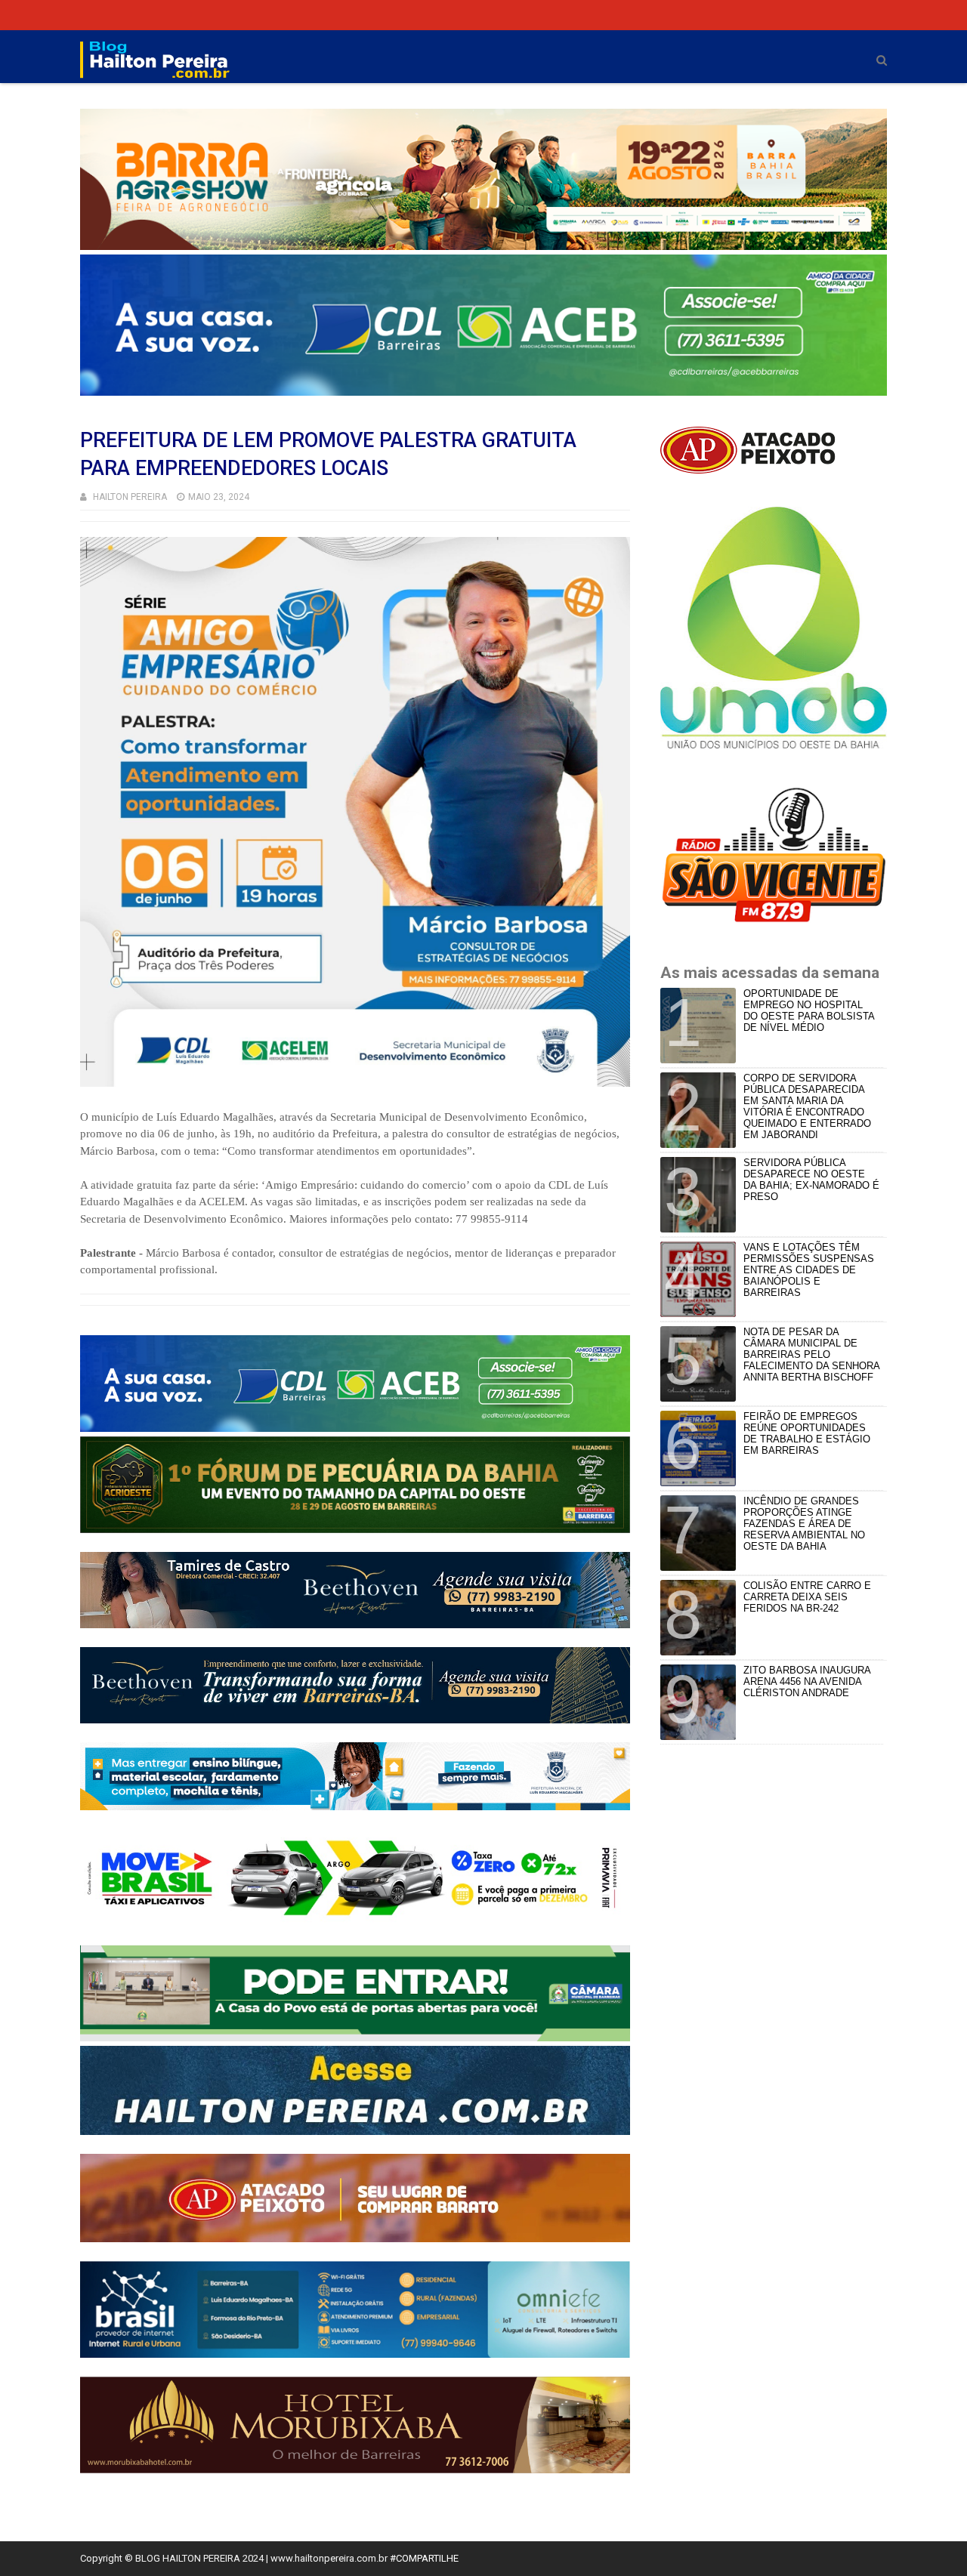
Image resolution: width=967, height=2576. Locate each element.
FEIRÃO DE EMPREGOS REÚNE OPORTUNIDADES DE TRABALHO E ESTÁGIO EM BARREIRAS (807, 1433)
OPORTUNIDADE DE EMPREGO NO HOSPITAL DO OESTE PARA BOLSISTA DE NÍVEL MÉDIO (809, 1010)
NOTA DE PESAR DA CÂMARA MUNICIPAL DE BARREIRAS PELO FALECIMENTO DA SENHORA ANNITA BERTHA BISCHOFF (811, 1354)
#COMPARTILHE (424, 2558)
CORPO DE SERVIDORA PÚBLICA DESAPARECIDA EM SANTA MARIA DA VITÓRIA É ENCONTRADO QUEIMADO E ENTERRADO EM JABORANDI (807, 1106)
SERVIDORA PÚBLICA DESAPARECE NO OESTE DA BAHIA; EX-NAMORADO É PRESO (811, 1180)
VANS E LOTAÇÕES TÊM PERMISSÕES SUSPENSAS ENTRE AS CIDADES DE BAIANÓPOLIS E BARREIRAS (809, 1270)
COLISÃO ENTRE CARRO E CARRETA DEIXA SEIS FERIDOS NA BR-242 (807, 1597)
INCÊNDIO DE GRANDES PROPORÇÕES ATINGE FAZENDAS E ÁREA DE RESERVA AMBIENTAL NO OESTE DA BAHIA (804, 1524)
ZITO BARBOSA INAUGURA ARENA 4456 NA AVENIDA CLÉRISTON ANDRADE (807, 1681)
